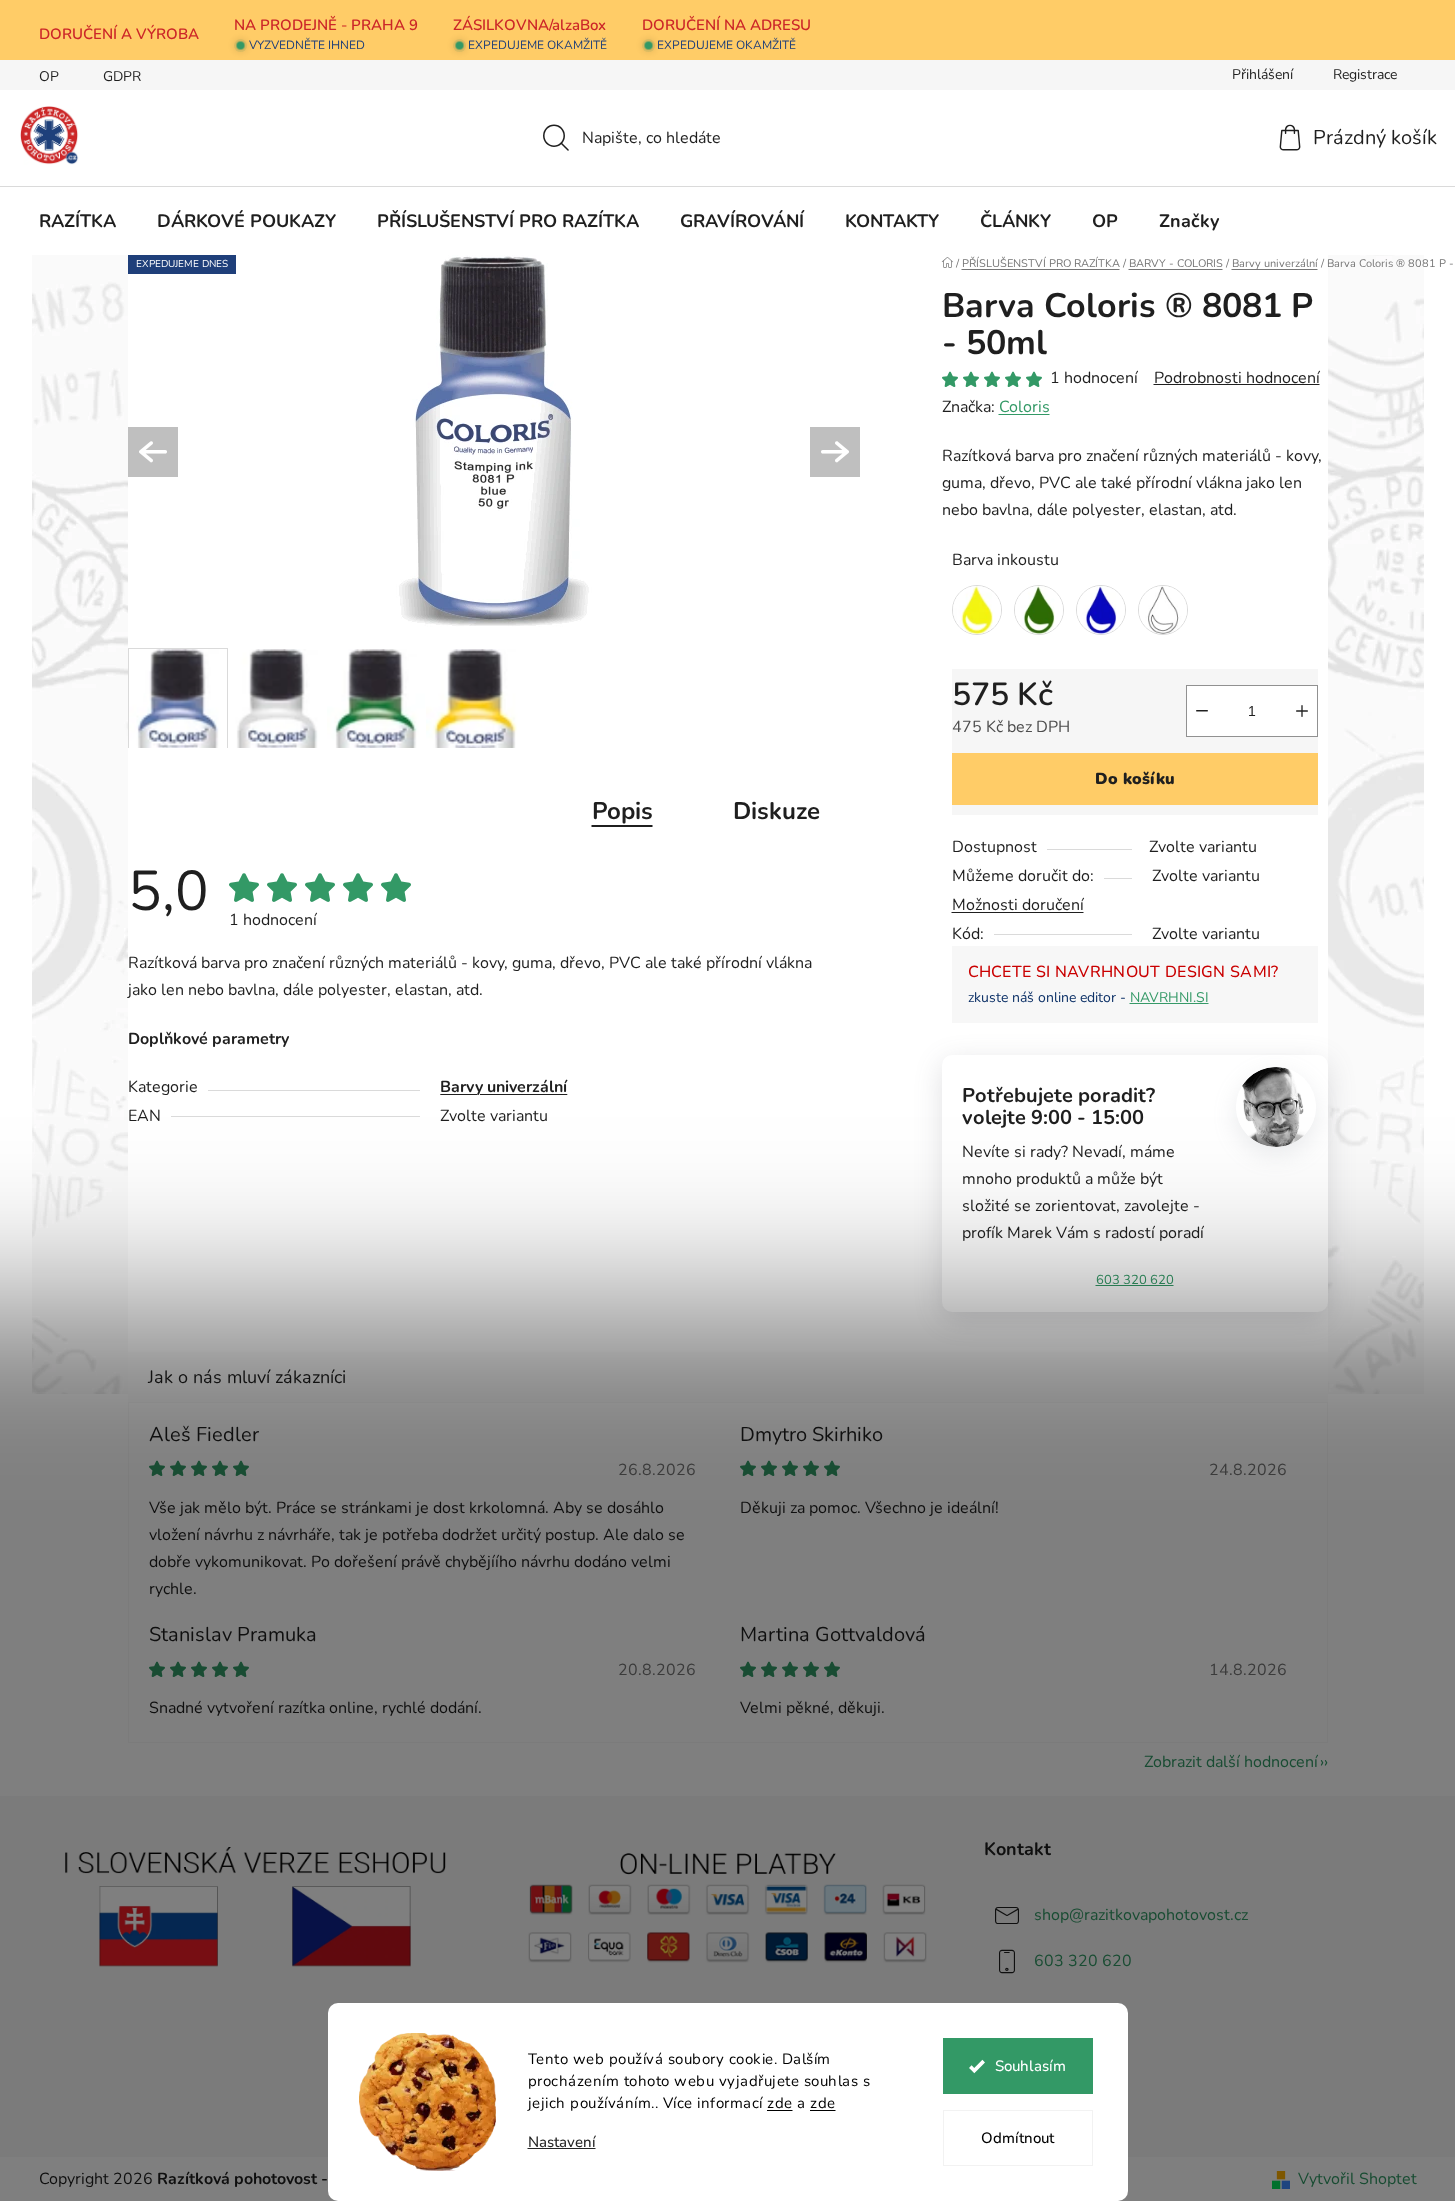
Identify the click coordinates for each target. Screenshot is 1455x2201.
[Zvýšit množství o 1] (1302, 711)
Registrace (1365, 74)
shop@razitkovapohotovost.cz (1141, 1915)
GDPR (122, 76)
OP (49, 76)
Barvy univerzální (503, 1087)
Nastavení (562, 2142)
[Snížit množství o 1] (1202, 711)
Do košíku (1135, 779)
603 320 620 (1135, 1280)
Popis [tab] (622, 811)
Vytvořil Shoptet (1357, 2179)
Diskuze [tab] (776, 811)
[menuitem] (77, 221)
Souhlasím (1030, 2066)
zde (780, 2103)
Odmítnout (1017, 2138)
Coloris (1024, 407)
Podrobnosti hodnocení (1237, 378)
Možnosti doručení (1018, 905)
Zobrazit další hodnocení (1231, 1762)
